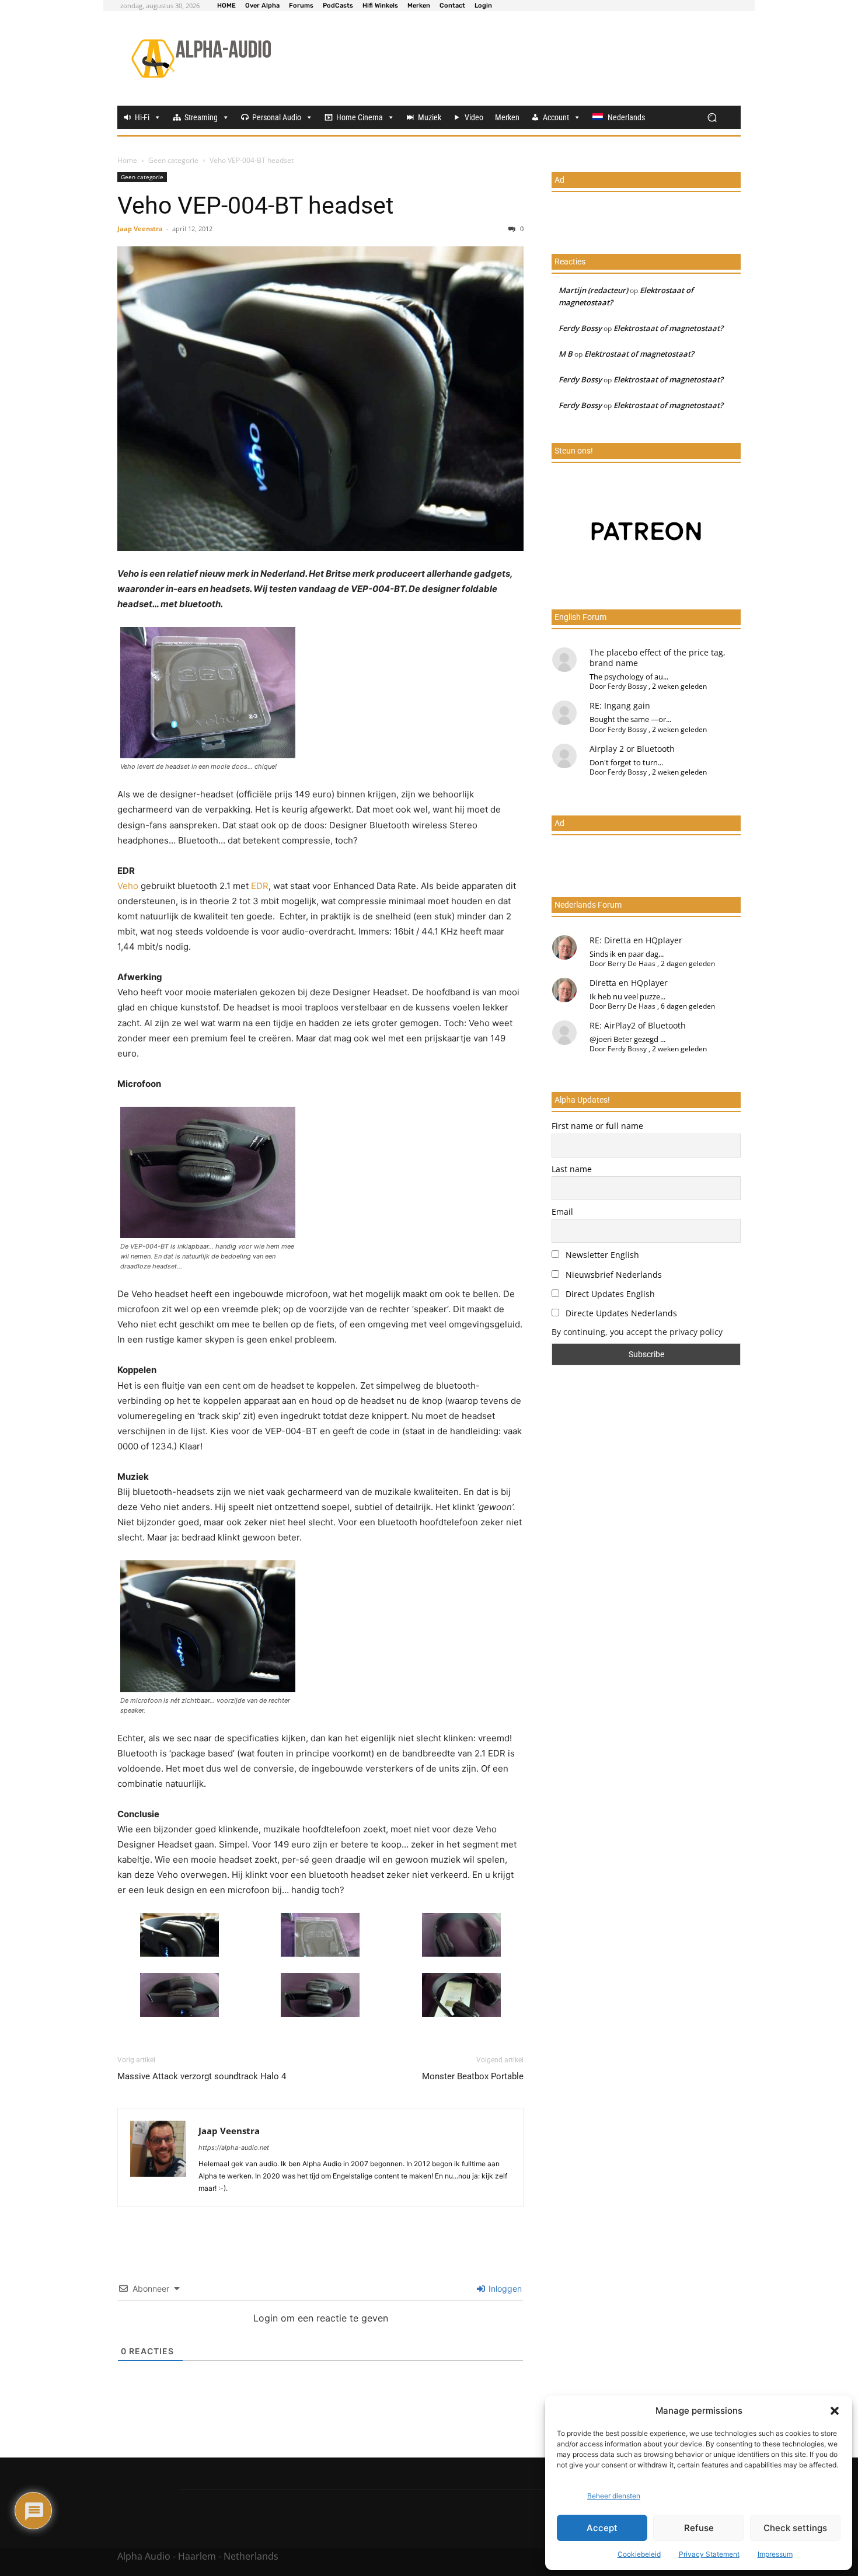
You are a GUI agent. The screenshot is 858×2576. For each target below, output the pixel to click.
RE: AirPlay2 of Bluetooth (638, 1025)
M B (566, 354)
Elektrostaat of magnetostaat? (668, 328)
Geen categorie (173, 160)
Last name (572, 1169)
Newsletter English (601, 1255)
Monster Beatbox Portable (473, 2076)
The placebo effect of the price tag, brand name (658, 658)
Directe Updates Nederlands (620, 1313)
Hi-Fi (142, 117)
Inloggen (504, 2289)
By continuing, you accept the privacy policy (637, 1332)
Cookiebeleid (639, 2554)
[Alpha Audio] (201, 58)
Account (556, 117)
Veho (129, 886)
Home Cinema (360, 117)
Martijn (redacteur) (593, 290)
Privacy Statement (709, 2554)
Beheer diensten (614, 2496)
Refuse (699, 2528)
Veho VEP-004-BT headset (255, 205)
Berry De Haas (632, 963)
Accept (602, 2528)
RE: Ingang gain (620, 705)
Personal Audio (277, 117)
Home (127, 160)
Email (562, 1212)
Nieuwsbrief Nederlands (613, 1275)
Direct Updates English (609, 1294)
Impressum (775, 2554)
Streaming (201, 117)
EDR (260, 886)
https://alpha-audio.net (234, 2148)
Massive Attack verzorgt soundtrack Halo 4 (202, 2076)
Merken (507, 117)
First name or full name (597, 1126)
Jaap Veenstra (140, 229)
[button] (835, 2411)
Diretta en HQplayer (629, 983)
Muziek (430, 117)
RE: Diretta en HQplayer (636, 940)
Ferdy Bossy (580, 328)
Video (474, 117)
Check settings (795, 2528)
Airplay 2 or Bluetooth (632, 749)
